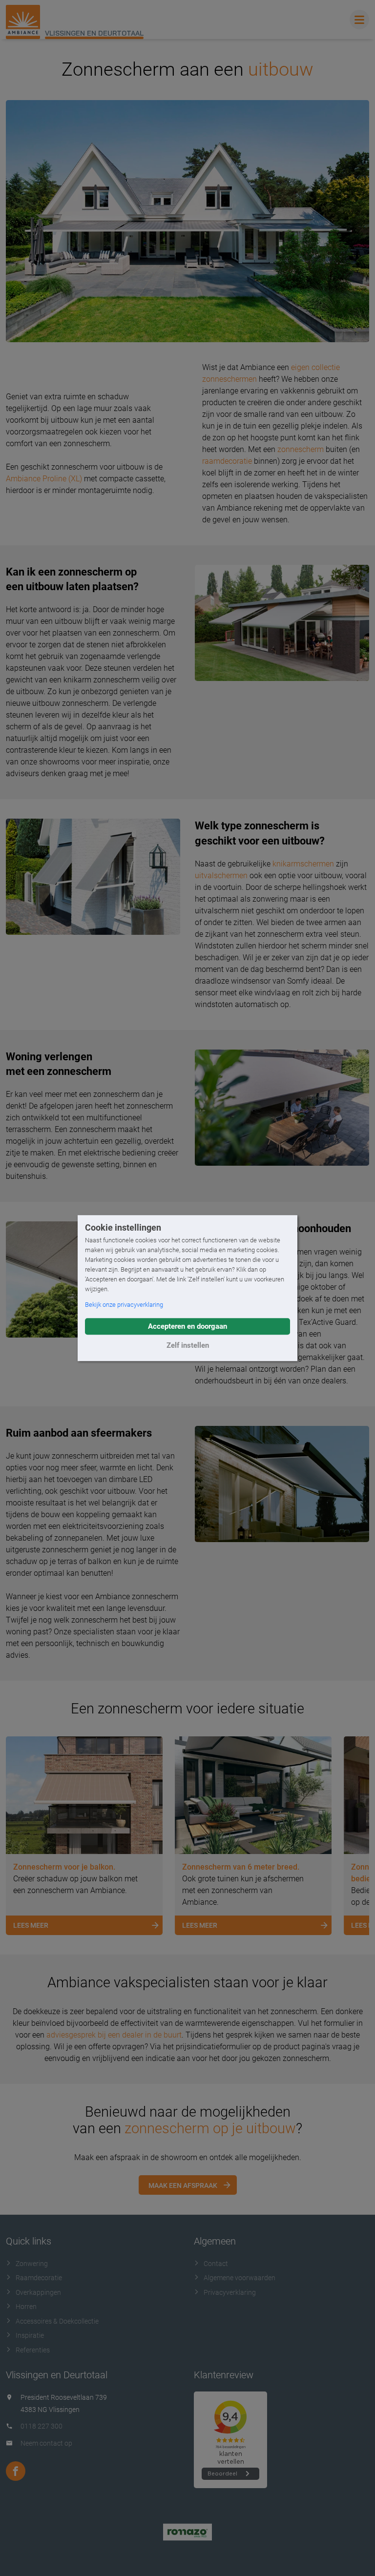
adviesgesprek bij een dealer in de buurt (114, 2035)
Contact (216, 2264)
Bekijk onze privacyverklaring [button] (124, 1305)
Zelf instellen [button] (188, 1345)
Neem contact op (46, 2443)
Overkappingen (38, 2292)
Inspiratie (30, 2335)
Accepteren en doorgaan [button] (187, 1326)
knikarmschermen (303, 864)
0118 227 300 (42, 2426)
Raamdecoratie (39, 2278)
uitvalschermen (221, 876)
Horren (26, 2307)
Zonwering (32, 2264)
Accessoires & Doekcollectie (57, 2321)
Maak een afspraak (183, 2185)
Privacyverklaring (230, 2292)
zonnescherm (301, 449)
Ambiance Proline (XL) (44, 479)
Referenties (33, 2350)
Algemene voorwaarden (240, 2278)
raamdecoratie (227, 461)
